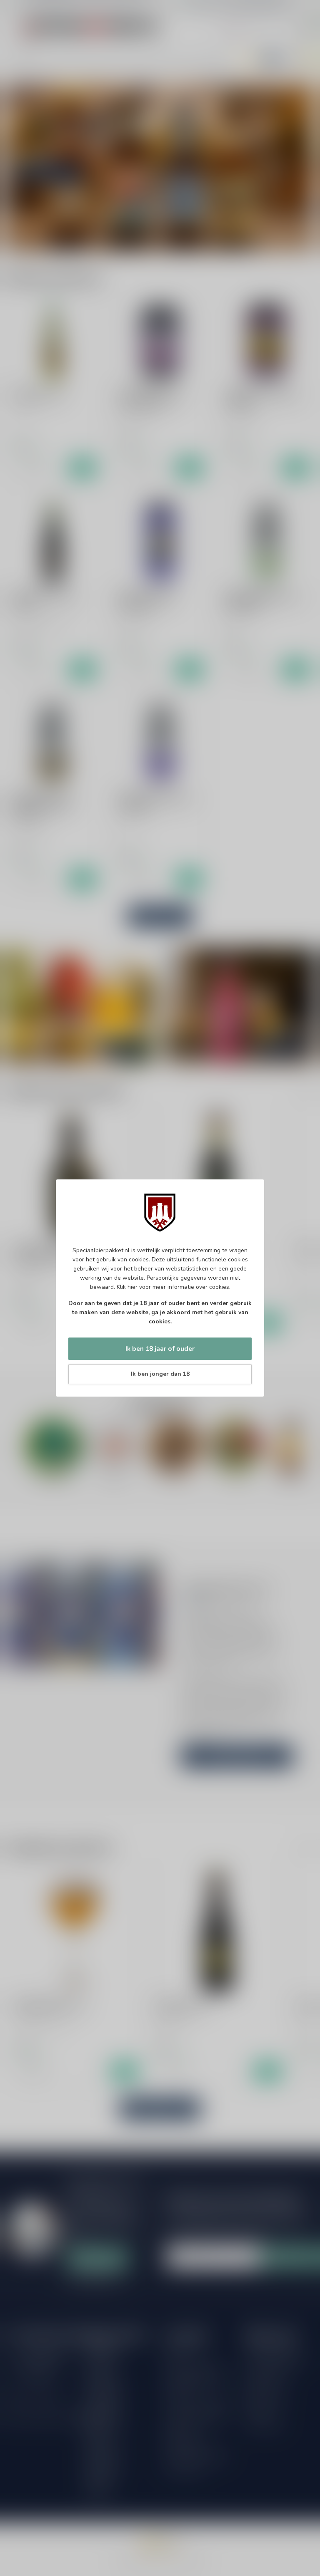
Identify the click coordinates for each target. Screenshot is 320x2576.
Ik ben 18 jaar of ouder (160, 1349)
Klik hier (127, 1287)
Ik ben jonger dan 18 (160, 1374)
